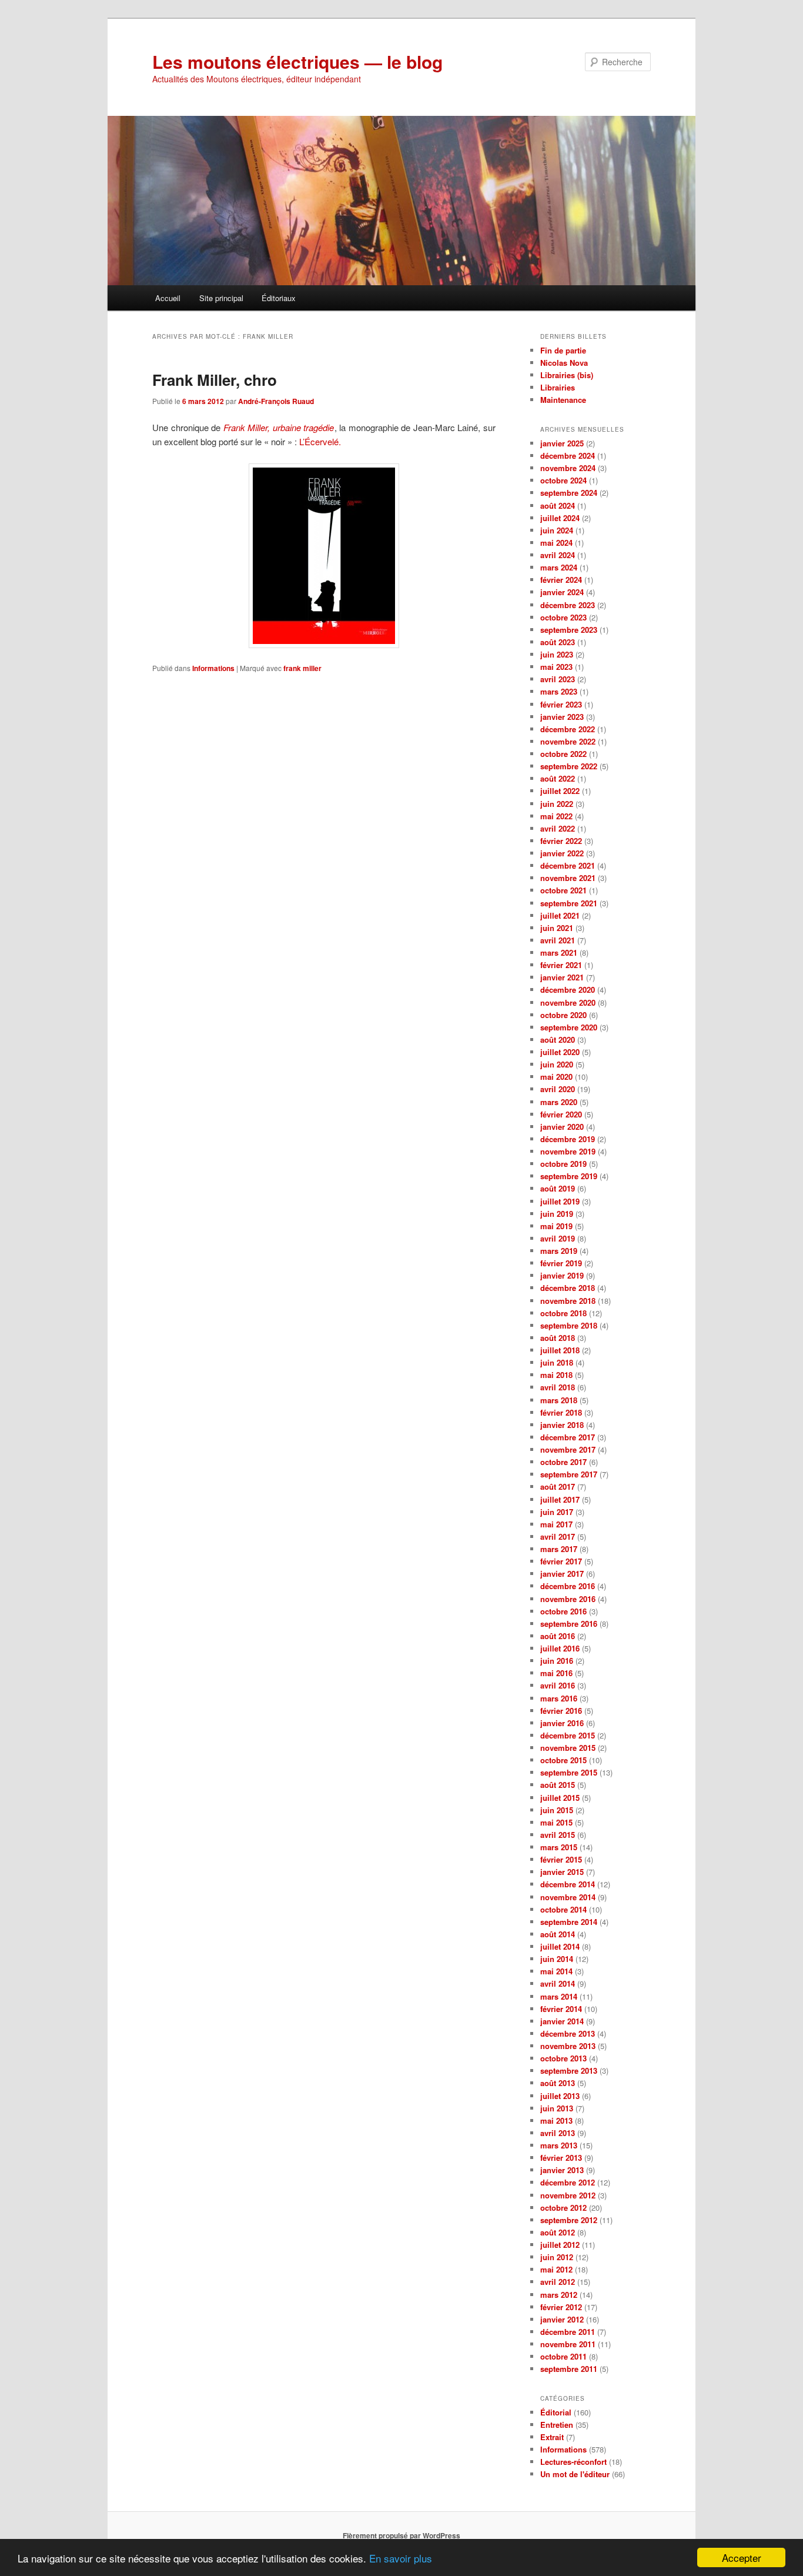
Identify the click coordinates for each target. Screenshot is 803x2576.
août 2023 (558, 642)
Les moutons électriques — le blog (297, 61)
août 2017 (558, 1486)
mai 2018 (556, 1375)
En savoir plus (401, 2558)
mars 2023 (559, 691)
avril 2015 (558, 1835)
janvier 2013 (562, 2170)
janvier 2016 (562, 1723)
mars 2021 (559, 952)
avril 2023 (558, 679)
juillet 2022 (560, 791)
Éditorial (556, 2412)
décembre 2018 (568, 1288)
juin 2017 (557, 1512)
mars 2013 (559, 2145)
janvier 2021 (562, 977)
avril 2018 (558, 1387)
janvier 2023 (562, 717)
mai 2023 (556, 667)
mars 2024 (559, 567)
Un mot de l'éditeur (575, 2474)
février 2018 (561, 1412)
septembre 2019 (569, 1176)
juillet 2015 (560, 1798)
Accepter (742, 2557)
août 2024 (558, 505)
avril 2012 (558, 2282)
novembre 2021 (568, 878)
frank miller (302, 668)
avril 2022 (558, 828)
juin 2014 (557, 1959)
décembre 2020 (568, 990)
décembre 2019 (568, 1139)
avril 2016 (558, 1685)
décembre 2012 (568, 2182)
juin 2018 (557, 1362)
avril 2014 (558, 1983)
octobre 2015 (563, 1760)
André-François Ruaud (276, 401)
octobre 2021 (563, 890)
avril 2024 (558, 555)
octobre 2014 (563, 1909)
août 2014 (558, 1934)
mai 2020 (556, 1077)
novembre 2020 (568, 1002)
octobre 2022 (563, 754)
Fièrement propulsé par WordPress (401, 2535)
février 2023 (561, 704)
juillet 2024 (560, 518)
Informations (213, 668)
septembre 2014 (569, 1922)
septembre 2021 (569, 903)
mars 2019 (559, 1251)
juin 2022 (557, 804)
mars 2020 (559, 1102)
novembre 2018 (568, 1301)
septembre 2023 (569, 630)
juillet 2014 (560, 1946)
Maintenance (563, 400)
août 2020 (558, 1040)
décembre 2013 (568, 2033)
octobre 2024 (563, 480)
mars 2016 (559, 1698)
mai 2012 (556, 2269)
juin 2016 (557, 1661)
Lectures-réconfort (573, 2462)
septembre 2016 (569, 1624)
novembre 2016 (568, 1599)
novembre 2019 (568, 1151)
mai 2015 (556, 1822)
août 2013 (558, 2083)
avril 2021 (558, 940)
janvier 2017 (562, 1574)
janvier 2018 (562, 1425)
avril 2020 (558, 1089)
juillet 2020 (560, 1052)
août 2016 (558, 1636)
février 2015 (561, 1859)
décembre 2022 (568, 729)
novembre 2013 (568, 2046)
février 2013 (561, 2158)
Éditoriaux (279, 298)
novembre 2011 (568, 2344)
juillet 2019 (560, 1201)
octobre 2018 (563, 1313)
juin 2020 (557, 1064)
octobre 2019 (563, 1164)
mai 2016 (556, 1673)
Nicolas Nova (564, 363)
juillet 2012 (560, 2245)
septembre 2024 (569, 493)
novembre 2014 (568, 1897)
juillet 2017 (560, 1499)
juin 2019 (557, 1214)
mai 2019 (556, 1226)
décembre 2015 (568, 1735)
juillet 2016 (560, 1648)
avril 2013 (558, 2133)
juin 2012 (557, 2257)
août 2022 (558, 778)
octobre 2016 (563, 1611)
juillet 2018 (560, 1350)
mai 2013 (556, 2120)
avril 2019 (558, 1238)
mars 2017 (559, 1549)
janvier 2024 (562, 592)
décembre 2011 (568, 2332)
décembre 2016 (568, 1586)
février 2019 (561, 1263)
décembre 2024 (568, 456)
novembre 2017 (568, 1449)
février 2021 (561, 965)
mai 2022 (556, 816)
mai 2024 (556, 543)
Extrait (552, 2437)
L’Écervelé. (320, 441)
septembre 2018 (569, 1325)
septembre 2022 (569, 766)
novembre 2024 (568, 468)
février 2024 (561, 580)
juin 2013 (557, 2108)
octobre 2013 (563, 2058)
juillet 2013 (560, 2096)
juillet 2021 (560, 915)
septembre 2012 (569, 2220)
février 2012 (561, 2307)
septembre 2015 (569, 1772)
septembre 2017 (569, 1474)
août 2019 (558, 1188)
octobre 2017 (563, 1462)
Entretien (557, 2425)
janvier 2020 (562, 1127)
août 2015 (558, 1785)
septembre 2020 (569, 1027)
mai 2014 (556, 1971)
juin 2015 (557, 1810)
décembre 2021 (568, 865)
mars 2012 (559, 2295)
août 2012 (558, 2232)
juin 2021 (557, 928)
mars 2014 (559, 1996)
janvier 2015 (562, 1872)
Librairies (558, 387)
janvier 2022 (562, 853)
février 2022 (561, 841)
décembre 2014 (568, 1884)
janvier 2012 (562, 2319)
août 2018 (558, 1338)
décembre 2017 (568, 1437)
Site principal (221, 298)
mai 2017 (556, 1524)
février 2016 (561, 1711)
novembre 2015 (568, 1748)
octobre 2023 (563, 617)
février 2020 (561, 1114)
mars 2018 (559, 1400)
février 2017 (561, 1561)
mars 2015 (559, 1847)
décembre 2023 (568, 605)
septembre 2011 (569, 2369)
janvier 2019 (562, 1275)
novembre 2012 (568, 2195)
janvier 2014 (562, 2021)
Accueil (168, 298)
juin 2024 (557, 530)
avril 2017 (558, 1536)
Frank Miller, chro (215, 380)
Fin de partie (563, 350)
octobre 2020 (563, 1015)
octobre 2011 (563, 2356)
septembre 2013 (569, 2071)
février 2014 (561, 2009)
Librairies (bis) (567, 375)
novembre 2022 (568, 741)
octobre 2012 (563, 2208)
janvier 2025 (562, 443)
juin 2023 (557, 654)
